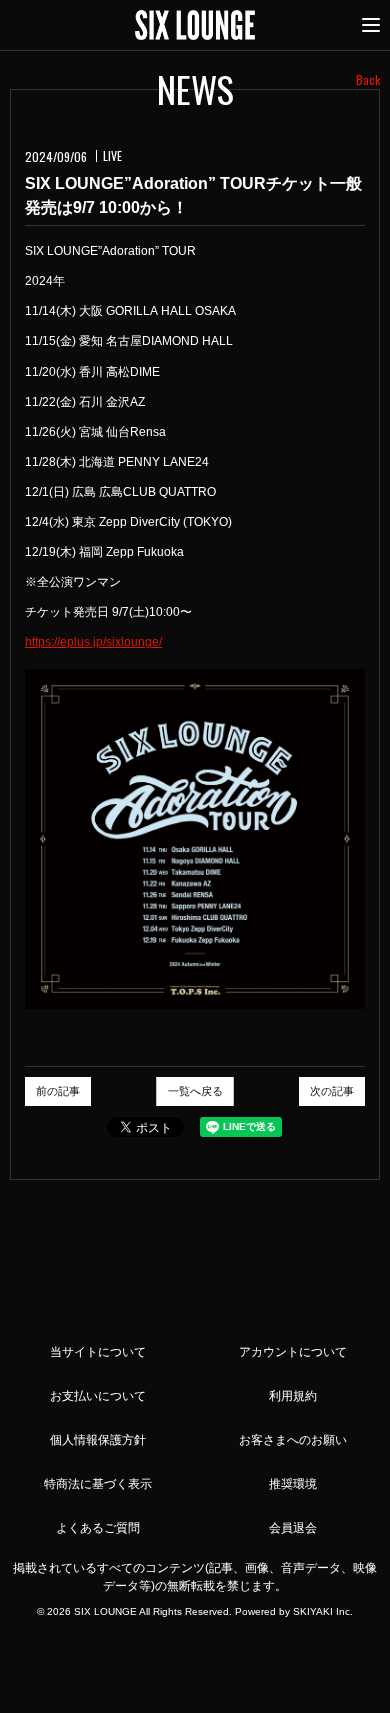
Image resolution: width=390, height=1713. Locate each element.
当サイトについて (98, 1352)
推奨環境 (293, 1484)
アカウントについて (293, 1352)
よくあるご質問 (98, 1528)
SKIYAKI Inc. (323, 1611)
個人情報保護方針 (98, 1440)
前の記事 (58, 1091)
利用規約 (293, 1396)
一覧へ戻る (195, 1091)
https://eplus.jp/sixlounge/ (93, 642)
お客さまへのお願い (293, 1440)
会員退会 (293, 1528)
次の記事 (332, 1091)
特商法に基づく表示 (98, 1484)
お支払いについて (98, 1396)
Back (368, 79)
